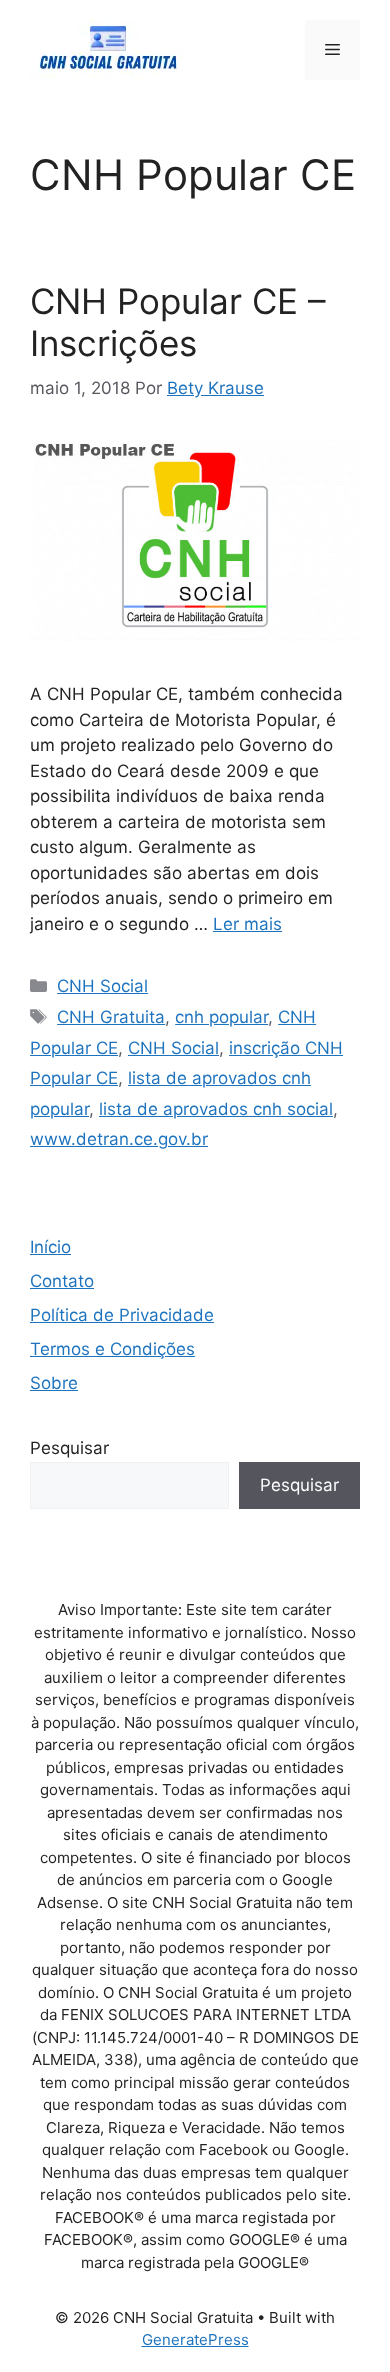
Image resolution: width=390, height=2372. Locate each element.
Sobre (54, 1383)
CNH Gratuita (111, 1017)
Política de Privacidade (122, 1315)
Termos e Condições (112, 1349)
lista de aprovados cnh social (216, 1109)
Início (50, 1247)
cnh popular (221, 1017)
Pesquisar (69, 1448)
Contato (62, 1281)
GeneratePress (195, 2339)
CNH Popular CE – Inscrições (178, 322)
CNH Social (102, 986)
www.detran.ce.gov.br (119, 1139)
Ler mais (247, 924)
